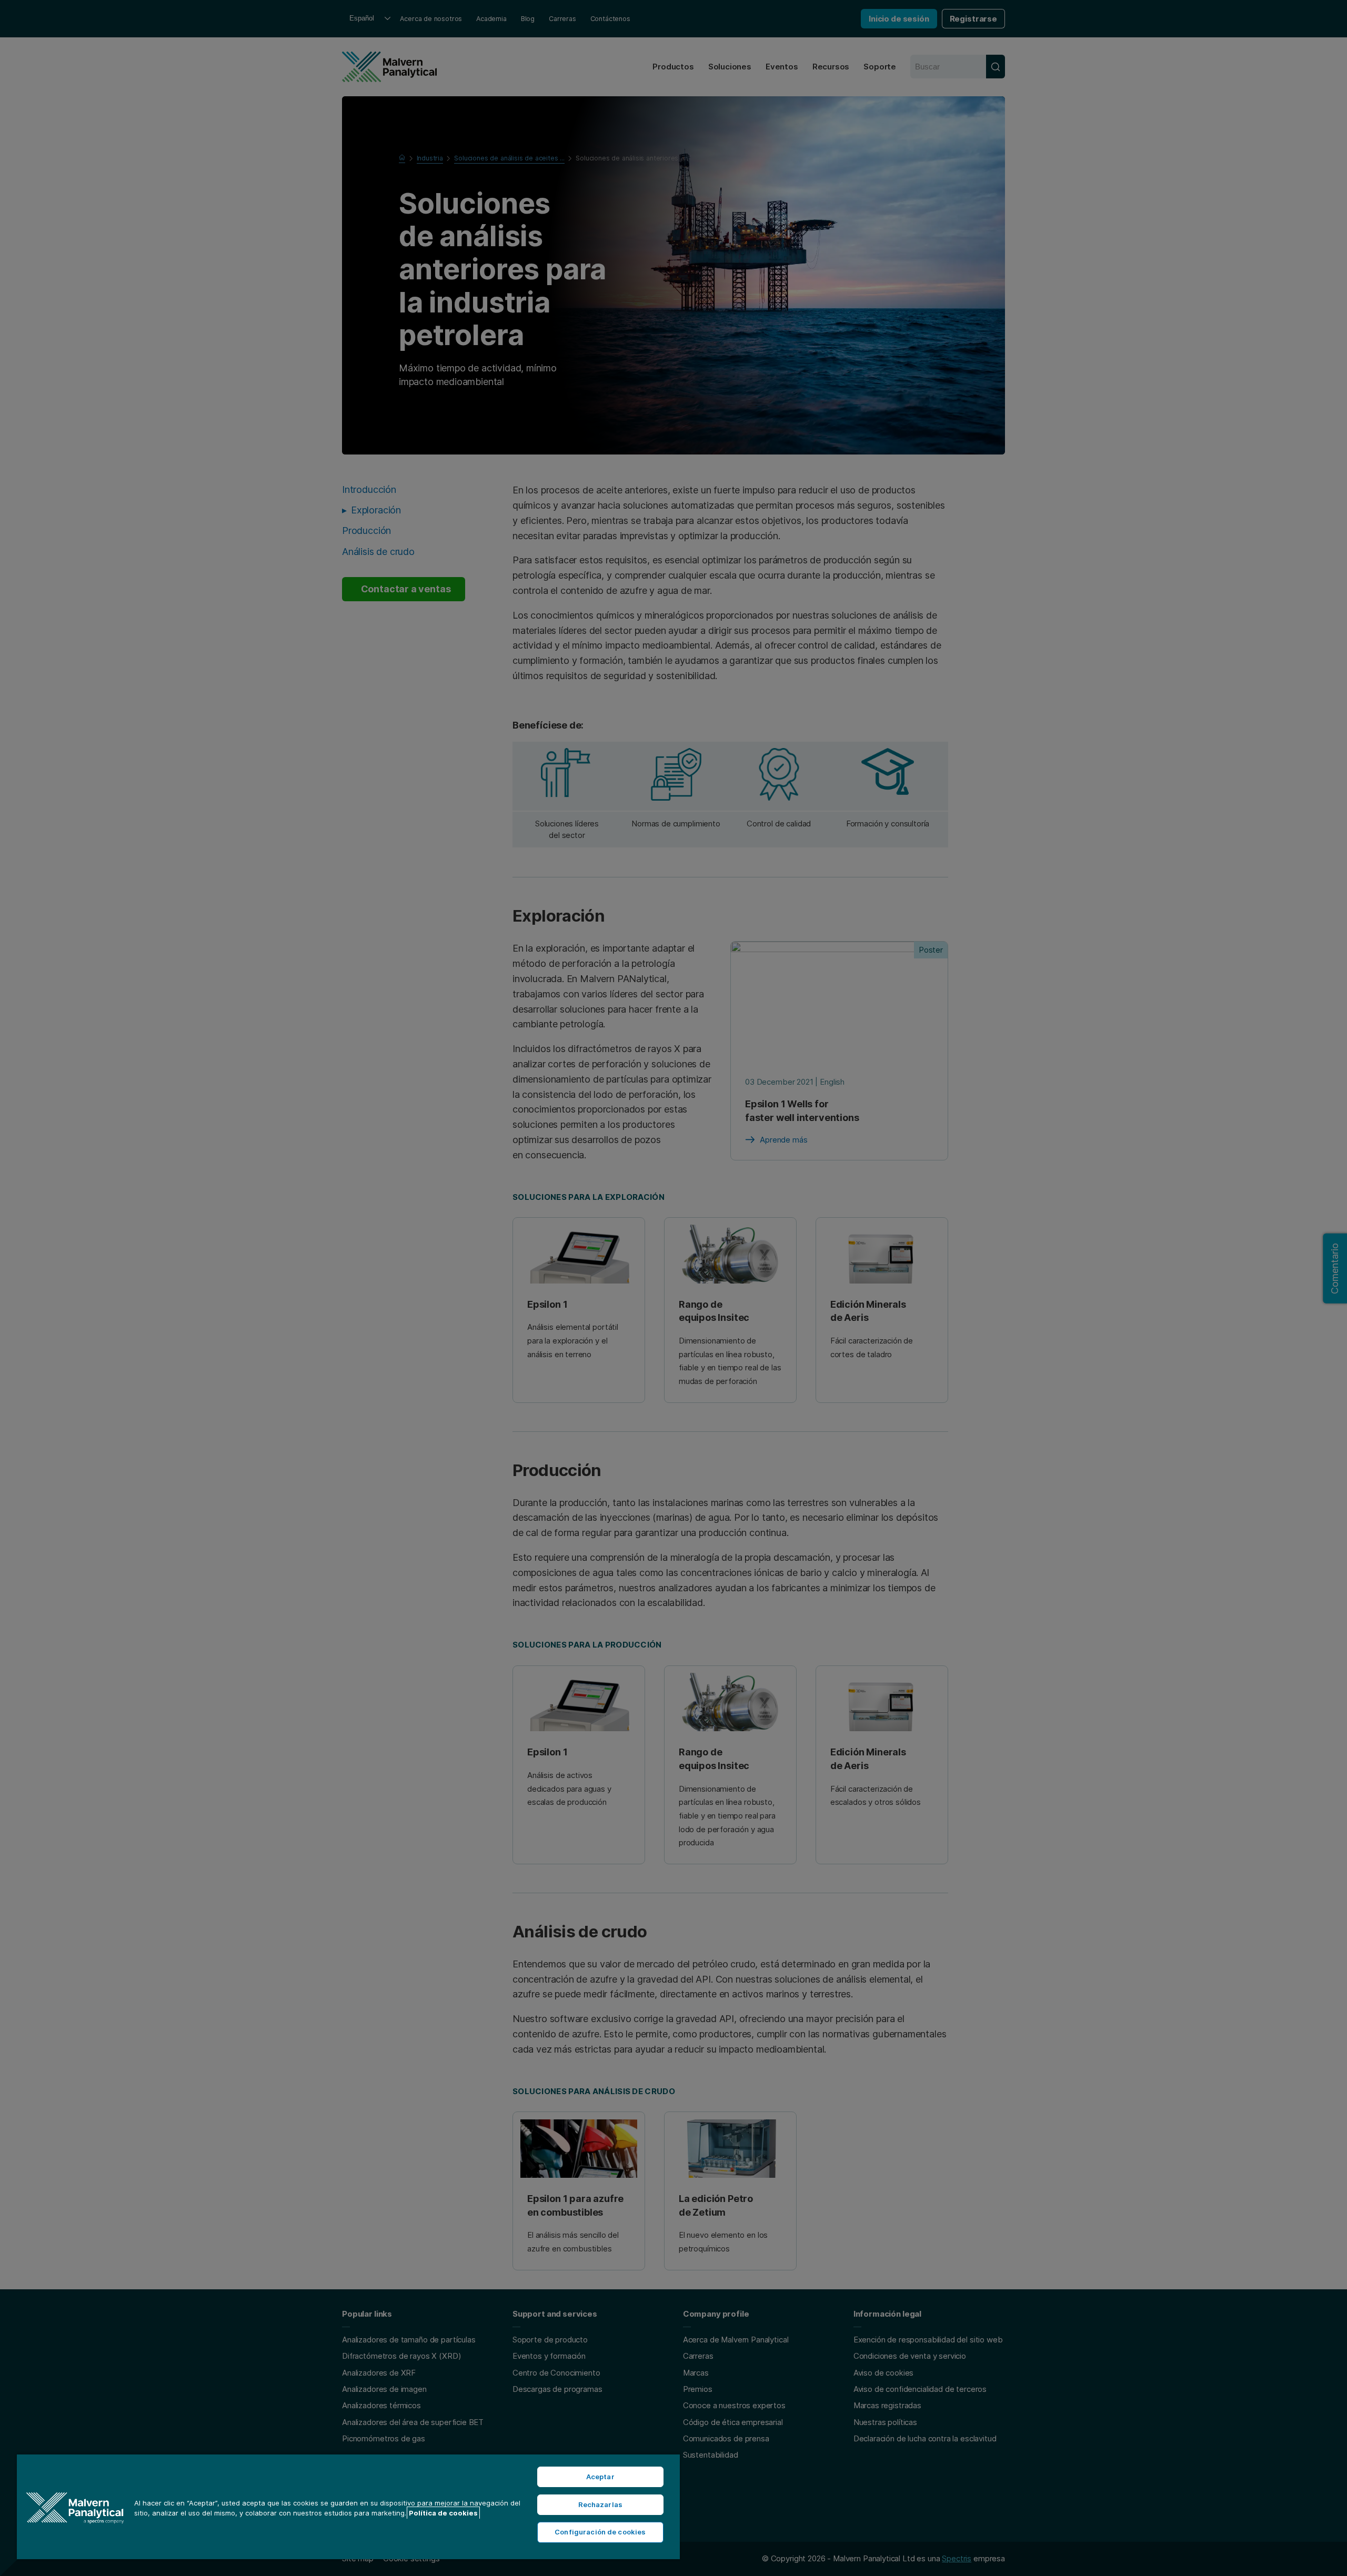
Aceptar (600, 2477)
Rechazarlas (600, 2504)
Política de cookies (443, 2513)
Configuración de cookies (600, 2532)
